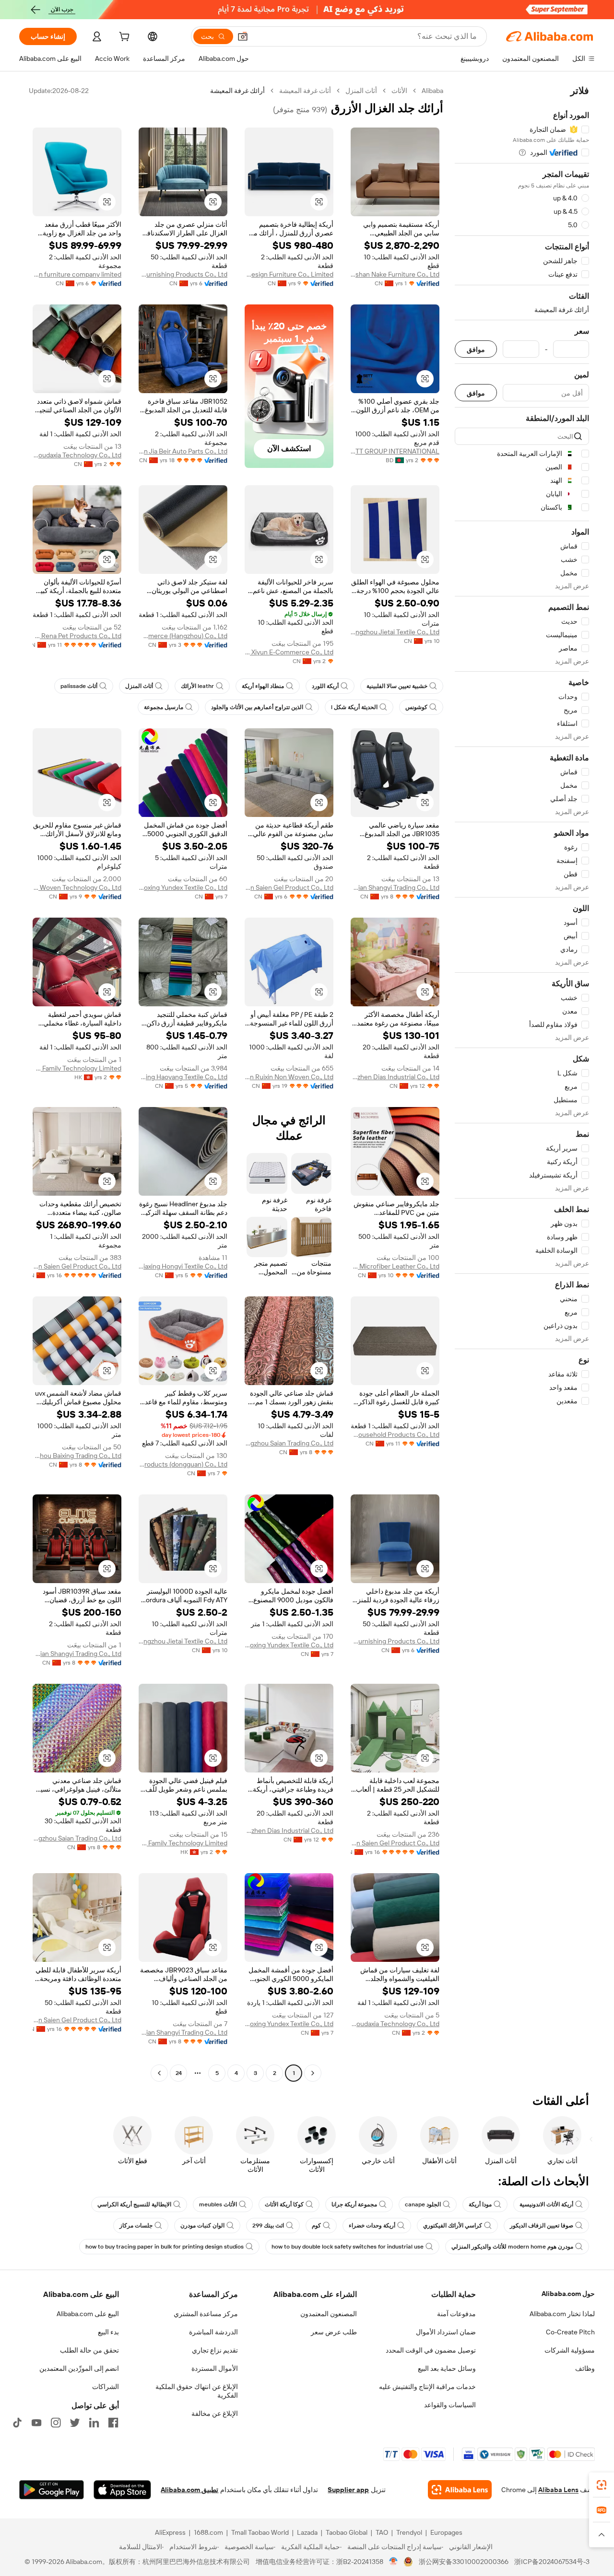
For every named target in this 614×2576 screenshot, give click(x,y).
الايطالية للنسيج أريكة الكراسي (134, 2204)
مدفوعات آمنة (456, 2314)
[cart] (123, 38)
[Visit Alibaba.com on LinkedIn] (94, 2423)
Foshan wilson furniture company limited (77, 274)
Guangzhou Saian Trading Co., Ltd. (289, 1443)
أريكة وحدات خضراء (372, 2226)
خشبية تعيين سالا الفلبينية (397, 686)
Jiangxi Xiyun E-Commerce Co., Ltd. (289, 652)
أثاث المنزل (361, 91)
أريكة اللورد (325, 686)
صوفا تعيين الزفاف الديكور (542, 2226)
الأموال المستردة (215, 2368)
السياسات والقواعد (450, 2405)
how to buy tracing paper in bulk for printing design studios (165, 2247)
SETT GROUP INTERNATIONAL (395, 451)
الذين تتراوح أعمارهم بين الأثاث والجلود (257, 707)
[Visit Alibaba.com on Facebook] (113, 2423)
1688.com (208, 2532)
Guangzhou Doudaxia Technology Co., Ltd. (77, 455)
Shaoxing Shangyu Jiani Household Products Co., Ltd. (395, 1434)
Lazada (307, 2532)
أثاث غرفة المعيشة (305, 91)
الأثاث (399, 91)
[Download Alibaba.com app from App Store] (122, 2490)
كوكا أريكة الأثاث (284, 2204)
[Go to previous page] (313, 2073)
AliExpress (170, 2532)
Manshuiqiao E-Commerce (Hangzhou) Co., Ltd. (183, 636)
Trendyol (409, 2532)
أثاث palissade (79, 686)
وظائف (585, 2368)
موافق (476, 349)
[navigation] (522, 1083)
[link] (602, 2485)
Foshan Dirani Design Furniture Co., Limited (289, 274)
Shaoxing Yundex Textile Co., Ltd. (183, 887)
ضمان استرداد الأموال (446, 2332)
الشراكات (106, 2387)
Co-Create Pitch (570, 2332)
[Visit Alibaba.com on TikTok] (17, 2423)
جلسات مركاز (136, 2226)
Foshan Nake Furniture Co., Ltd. (395, 274)
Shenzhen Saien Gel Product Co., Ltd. (289, 887)
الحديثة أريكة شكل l (354, 707)
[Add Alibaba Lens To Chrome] (460, 2490)
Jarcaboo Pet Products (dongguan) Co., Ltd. (183, 1464)
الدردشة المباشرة (213, 2332)
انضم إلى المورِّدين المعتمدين (79, 2368)
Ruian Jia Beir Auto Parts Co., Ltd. (183, 451)
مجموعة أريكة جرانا (354, 2204)
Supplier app (348, 2490)
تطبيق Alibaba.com (189, 2490)
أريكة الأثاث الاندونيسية (546, 2204)
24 (179, 2073)
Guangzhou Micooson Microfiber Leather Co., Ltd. (395, 1266)
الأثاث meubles (218, 2204)
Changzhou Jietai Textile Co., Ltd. (395, 632)
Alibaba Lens (558, 2490)
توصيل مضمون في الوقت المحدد (431, 2350)
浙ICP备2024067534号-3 (552, 2562)
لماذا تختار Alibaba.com (562, 2314)
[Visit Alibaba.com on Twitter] (75, 2423)
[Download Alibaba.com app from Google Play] (52, 2490)
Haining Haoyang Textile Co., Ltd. (183, 1077)
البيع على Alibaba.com (88, 2314)
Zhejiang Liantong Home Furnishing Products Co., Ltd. (183, 274)
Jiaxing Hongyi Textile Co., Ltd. (183, 1266)
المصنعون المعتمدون (329, 2314)
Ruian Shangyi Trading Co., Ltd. (395, 887)
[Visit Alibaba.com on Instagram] (56, 2423)
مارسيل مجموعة (164, 707)
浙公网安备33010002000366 (464, 2562)
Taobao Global (347, 2532)
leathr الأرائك (197, 686)
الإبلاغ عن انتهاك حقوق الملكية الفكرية (197, 2391)
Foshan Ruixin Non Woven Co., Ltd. (289, 1077)
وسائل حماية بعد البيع (447, 2368)
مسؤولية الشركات (570, 2350)
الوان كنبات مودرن (202, 2226)
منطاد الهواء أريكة (263, 686)
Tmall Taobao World (260, 2532)
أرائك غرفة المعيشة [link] (237, 91)
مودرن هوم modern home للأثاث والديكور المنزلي (512, 2247)
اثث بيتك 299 (268, 2226)
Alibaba (432, 91)
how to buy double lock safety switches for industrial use (348, 2247)
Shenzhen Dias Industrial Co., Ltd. (395, 1077)
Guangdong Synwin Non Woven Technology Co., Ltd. (77, 887)
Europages (446, 2532)
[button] (243, 36)
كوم (316, 2226)
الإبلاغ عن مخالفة (215, 2413)
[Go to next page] (159, 2073)
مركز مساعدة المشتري (206, 2314)
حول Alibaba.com (568, 2294)
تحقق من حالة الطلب (89, 2350)
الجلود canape (423, 2204)
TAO (382, 2532)
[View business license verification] (394, 2562)
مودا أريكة (480, 2204)
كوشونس (416, 707)
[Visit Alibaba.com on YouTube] (36, 2423)
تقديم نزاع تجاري (215, 2350)
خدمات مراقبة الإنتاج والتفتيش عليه (427, 2387)
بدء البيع (108, 2332)
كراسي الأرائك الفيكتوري (453, 2226)
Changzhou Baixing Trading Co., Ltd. (77, 1456)
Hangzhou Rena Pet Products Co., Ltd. (77, 636)
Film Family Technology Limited (77, 1068)
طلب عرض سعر (334, 2332)
